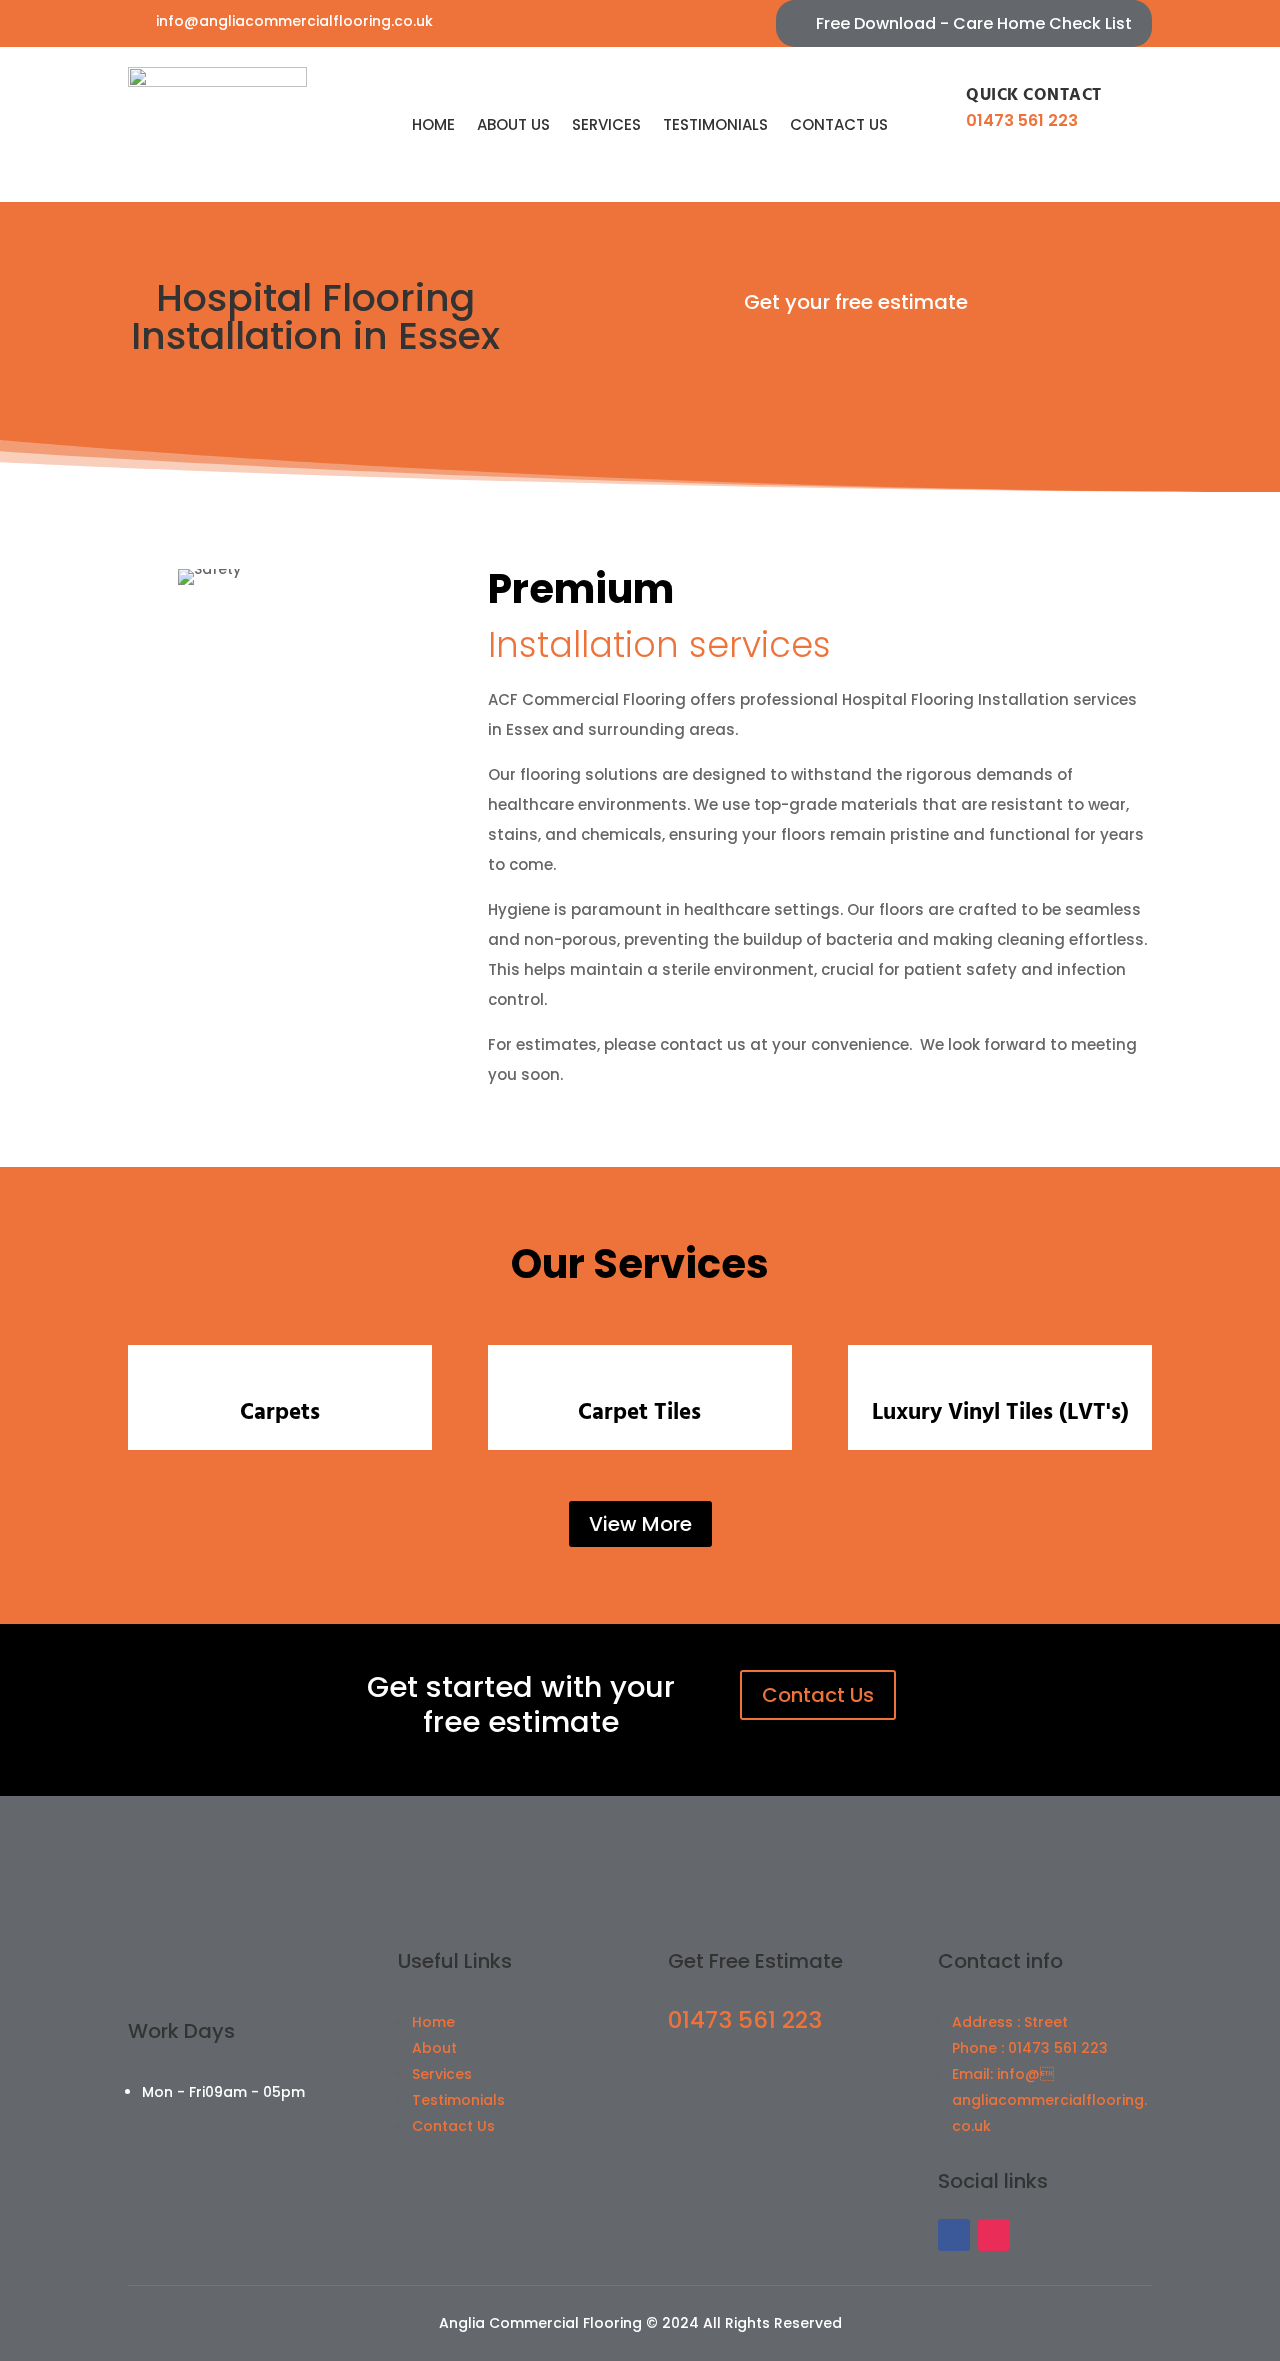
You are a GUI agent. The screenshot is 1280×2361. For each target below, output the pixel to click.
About (434, 2048)
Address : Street (1010, 2022)
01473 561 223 (1022, 120)
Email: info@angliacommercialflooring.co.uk (1049, 2100)
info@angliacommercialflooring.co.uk (294, 21)
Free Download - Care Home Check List (974, 23)
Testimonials (715, 124)
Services (606, 124)
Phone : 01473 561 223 (1030, 2048)
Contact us (839, 124)
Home (433, 124)
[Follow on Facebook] (954, 2235)
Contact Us (818, 1695)
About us (513, 124)
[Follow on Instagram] (994, 2235)
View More (640, 1524)
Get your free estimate (856, 302)
